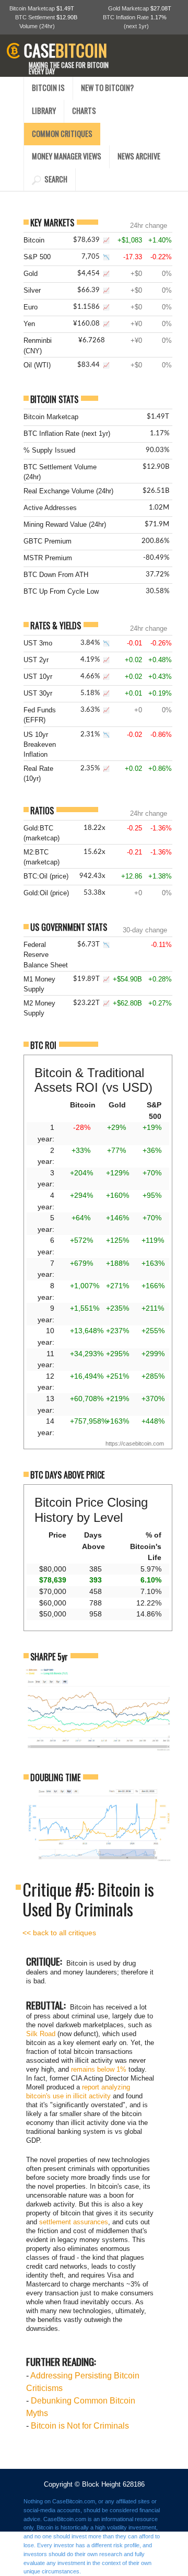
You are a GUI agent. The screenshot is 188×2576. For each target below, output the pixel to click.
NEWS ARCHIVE (139, 156)
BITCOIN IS (48, 88)
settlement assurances (74, 2222)
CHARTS (84, 111)
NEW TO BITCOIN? (107, 88)
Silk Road (41, 2034)
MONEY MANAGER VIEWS (67, 156)
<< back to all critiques (59, 1933)
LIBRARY (44, 111)
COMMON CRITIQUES (62, 134)
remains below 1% (99, 2069)
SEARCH (54, 179)
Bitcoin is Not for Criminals (80, 2426)
